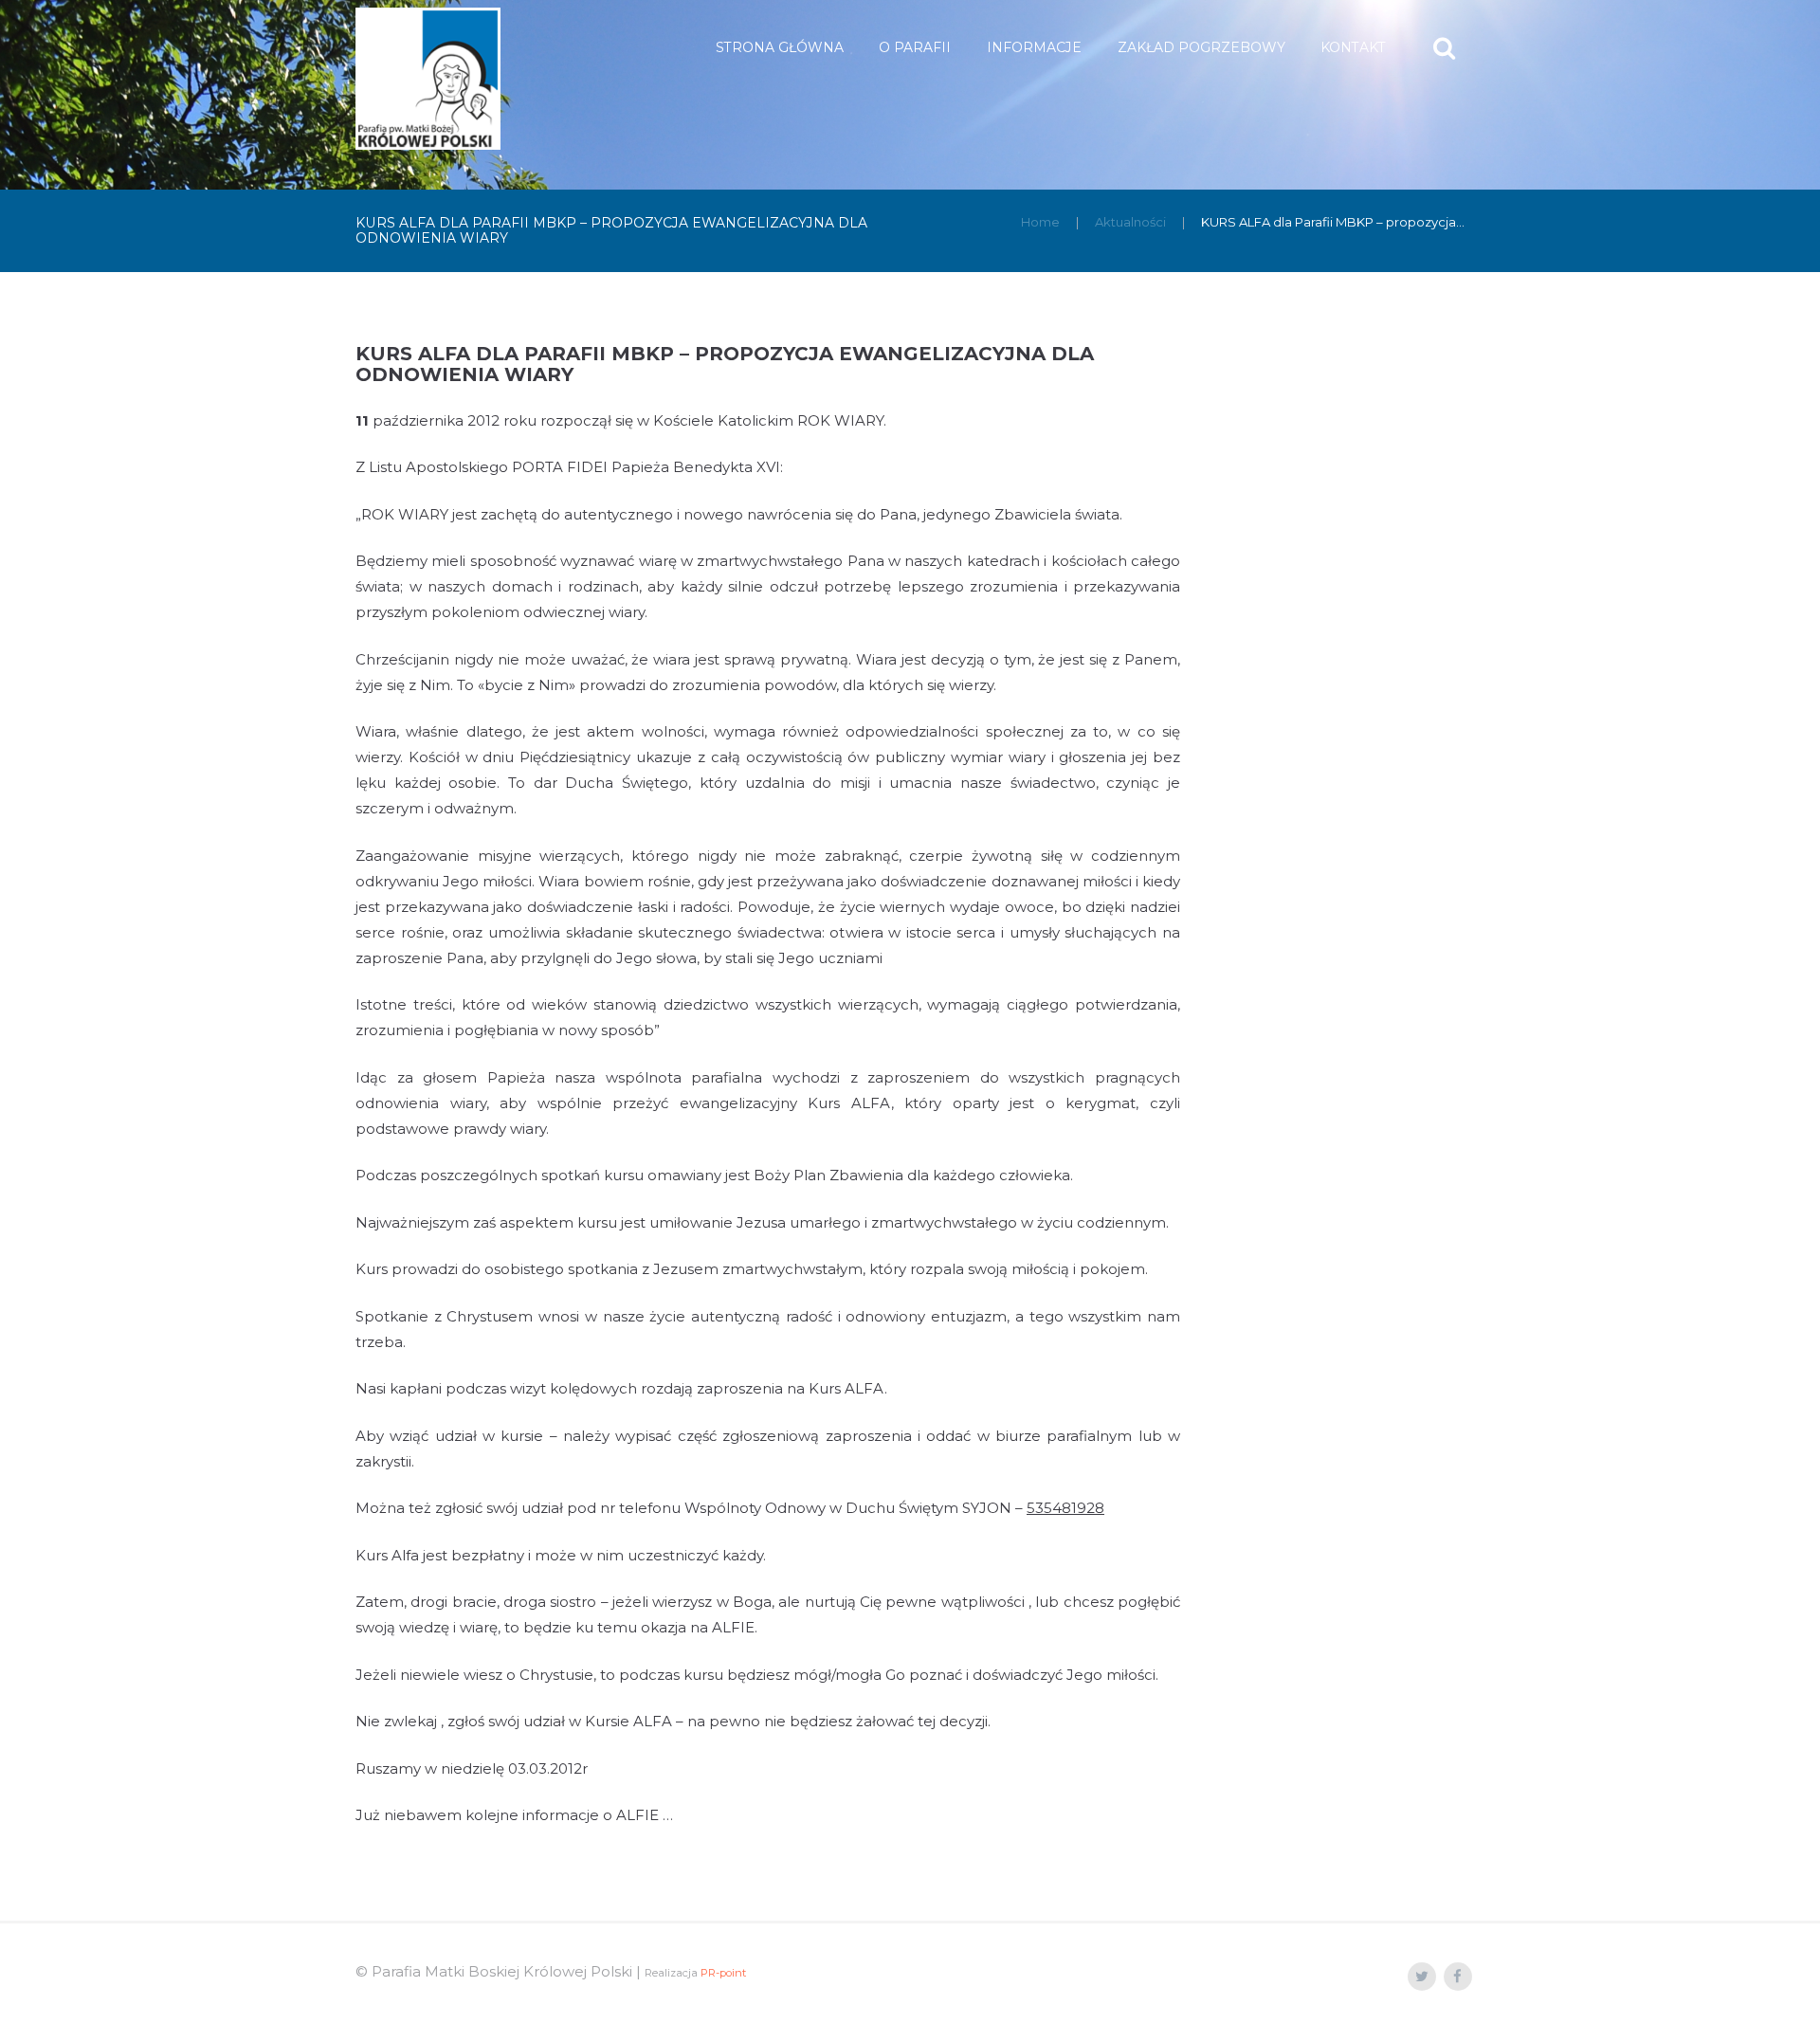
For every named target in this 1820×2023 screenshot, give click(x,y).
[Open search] (1446, 48)
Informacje (1034, 47)
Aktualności (1130, 222)
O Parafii (915, 47)
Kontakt (1353, 47)
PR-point (723, 1973)
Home (1040, 222)
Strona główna (780, 47)
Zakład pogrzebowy (1201, 47)
